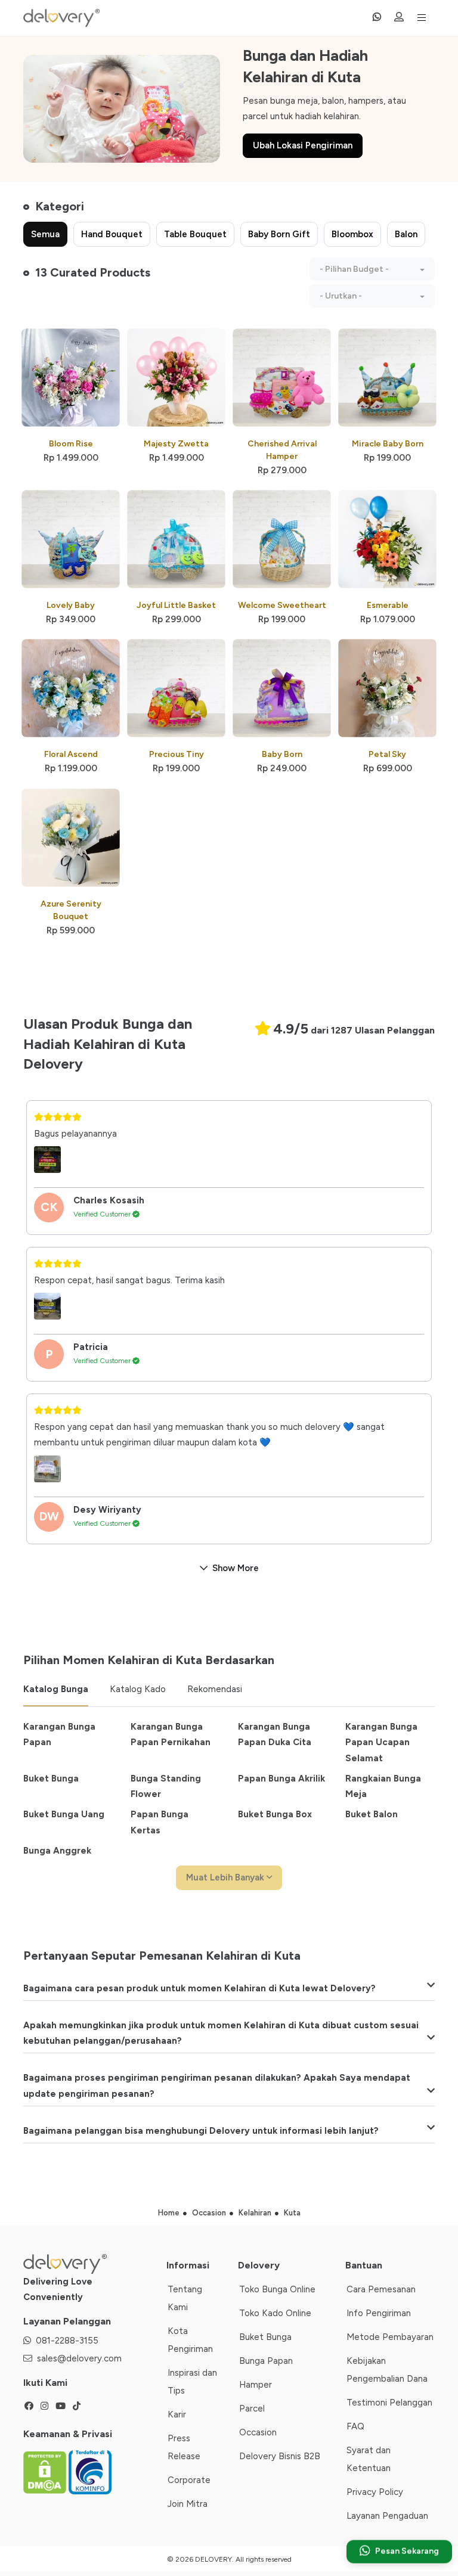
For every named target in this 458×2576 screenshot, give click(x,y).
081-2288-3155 (67, 2341)
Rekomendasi (215, 1689)
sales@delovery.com (79, 2358)
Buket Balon (372, 1814)
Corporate (189, 2480)
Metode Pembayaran (390, 2337)
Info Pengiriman (379, 2313)
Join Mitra (188, 2504)
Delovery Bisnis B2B (280, 2456)
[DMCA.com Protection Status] (46, 2472)
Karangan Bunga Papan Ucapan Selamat (381, 1742)
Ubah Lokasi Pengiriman (303, 145)
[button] (372, 269)
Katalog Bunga (56, 1689)
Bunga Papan (266, 2361)
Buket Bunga (51, 1779)
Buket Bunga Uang (64, 1814)
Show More (236, 1568)
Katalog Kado (138, 1689)
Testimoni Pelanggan (389, 2403)
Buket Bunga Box (275, 1814)
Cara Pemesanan (381, 2289)
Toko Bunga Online (277, 2289)
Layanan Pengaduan (387, 2516)
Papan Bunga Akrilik (281, 1779)
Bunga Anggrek (57, 1851)
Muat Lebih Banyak (226, 1877)
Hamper (256, 2385)
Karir (177, 2414)
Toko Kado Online (275, 2313)
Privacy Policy (375, 2492)
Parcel (252, 2409)
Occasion (258, 2432)
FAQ (355, 2426)
